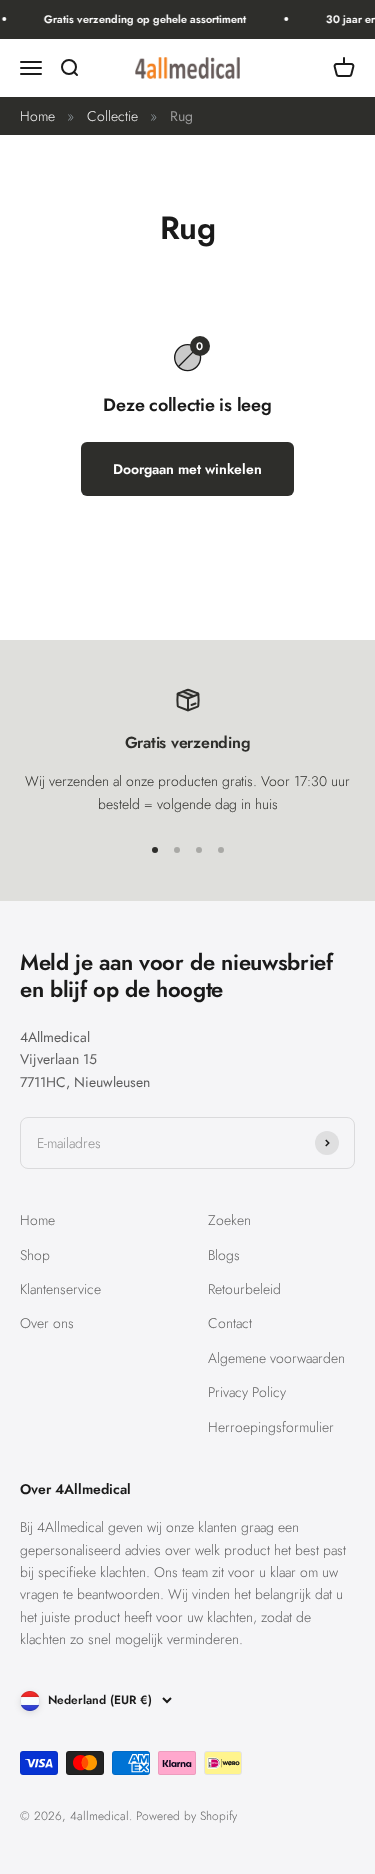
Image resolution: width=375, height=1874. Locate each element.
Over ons (47, 1323)
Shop (35, 1255)
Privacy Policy (247, 1392)
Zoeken (229, 1220)
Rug (181, 116)
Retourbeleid (244, 1289)
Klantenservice (60, 1289)
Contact (230, 1323)
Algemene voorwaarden (276, 1358)
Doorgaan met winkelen (187, 469)
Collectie (112, 116)
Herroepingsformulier (271, 1427)
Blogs (224, 1255)
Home (37, 116)
